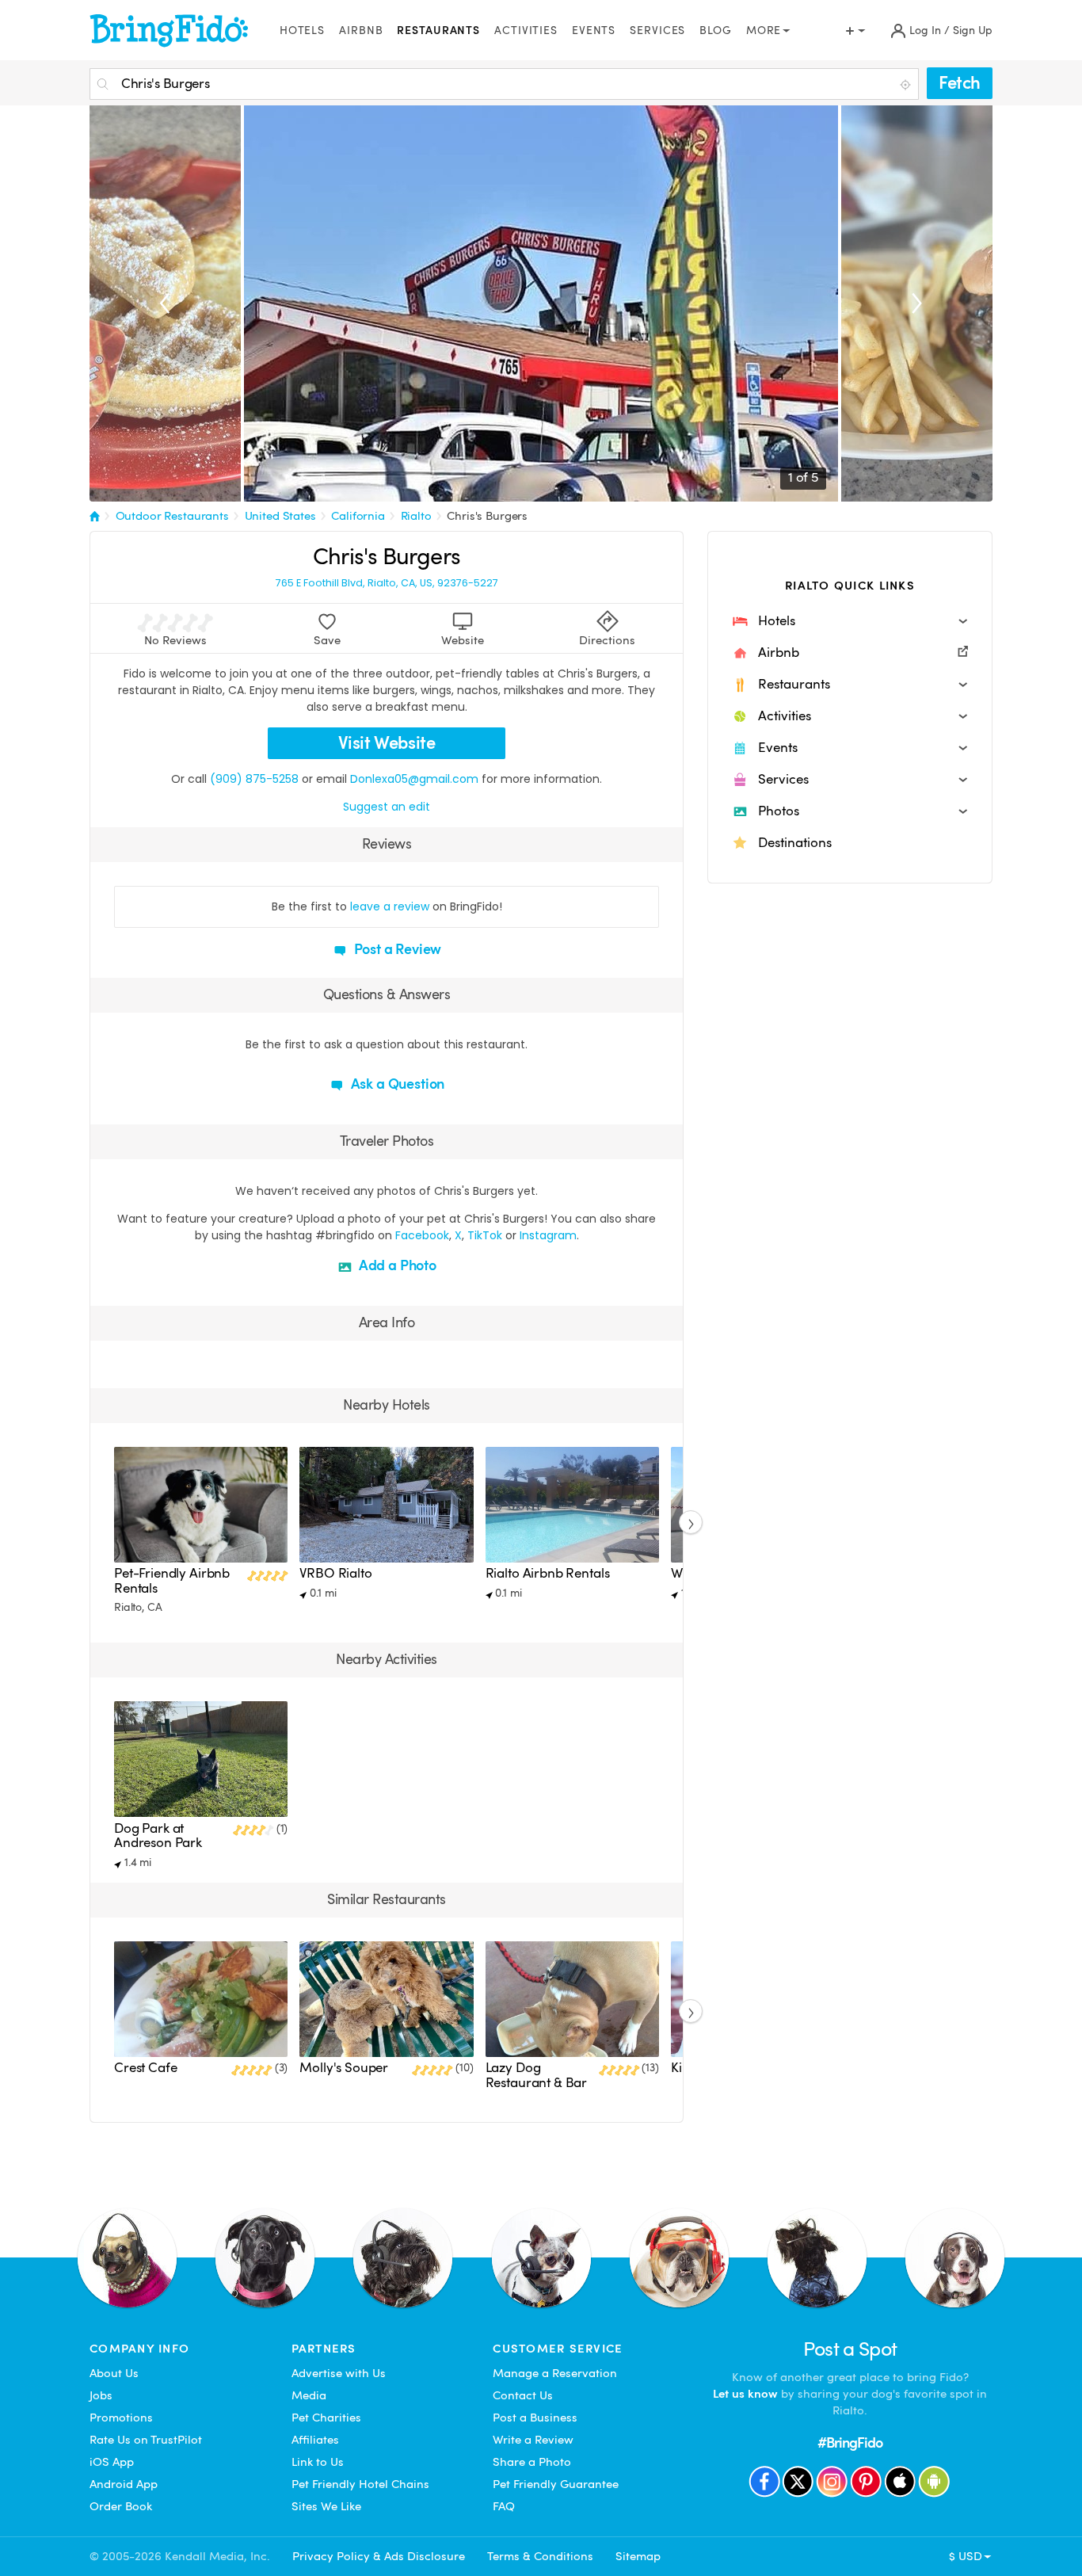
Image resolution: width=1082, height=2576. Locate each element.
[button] (850, 621)
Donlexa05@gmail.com (414, 779)
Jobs (101, 2395)
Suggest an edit (387, 807)
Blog (716, 31)
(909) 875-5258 (254, 779)
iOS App (112, 2462)
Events (594, 31)
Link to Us (318, 2462)
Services (657, 31)
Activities (526, 31)
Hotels (302, 31)
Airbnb (361, 31)
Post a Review (396, 949)
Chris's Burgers (487, 516)
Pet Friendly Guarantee (556, 2484)
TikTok (485, 1235)
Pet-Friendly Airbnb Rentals (172, 1580)
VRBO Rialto (335, 1573)
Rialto (416, 516)
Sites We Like (326, 2506)
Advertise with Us (339, 2373)
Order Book (121, 2506)
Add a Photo (396, 1265)
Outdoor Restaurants (172, 516)
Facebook (422, 1235)
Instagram (548, 1235)
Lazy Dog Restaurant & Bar (537, 2075)
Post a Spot (850, 2349)
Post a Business (535, 2418)
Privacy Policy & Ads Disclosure (379, 2556)
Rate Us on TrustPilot (146, 2440)
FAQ (504, 2506)
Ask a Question (396, 1084)
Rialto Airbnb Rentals (548, 1573)
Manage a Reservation (555, 2373)
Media (309, 2395)
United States (280, 516)
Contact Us (523, 2395)
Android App (124, 2484)
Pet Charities (326, 2418)
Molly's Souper (344, 2068)
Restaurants (438, 31)
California (358, 516)
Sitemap (638, 2556)
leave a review (390, 906)
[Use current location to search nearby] (907, 85)
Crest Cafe (145, 2068)
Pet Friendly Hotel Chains (360, 2484)
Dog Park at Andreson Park (158, 1836)
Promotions (121, 2418)
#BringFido (850, 2442)
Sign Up (973, 31)
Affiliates (315, 2440)
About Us (114, 2373)
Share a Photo (532, 2462)
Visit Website (387, 743)
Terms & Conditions (540, 2556)
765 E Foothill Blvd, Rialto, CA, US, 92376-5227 (387, 583)
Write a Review (533, 2440)
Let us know (745, 2394)
